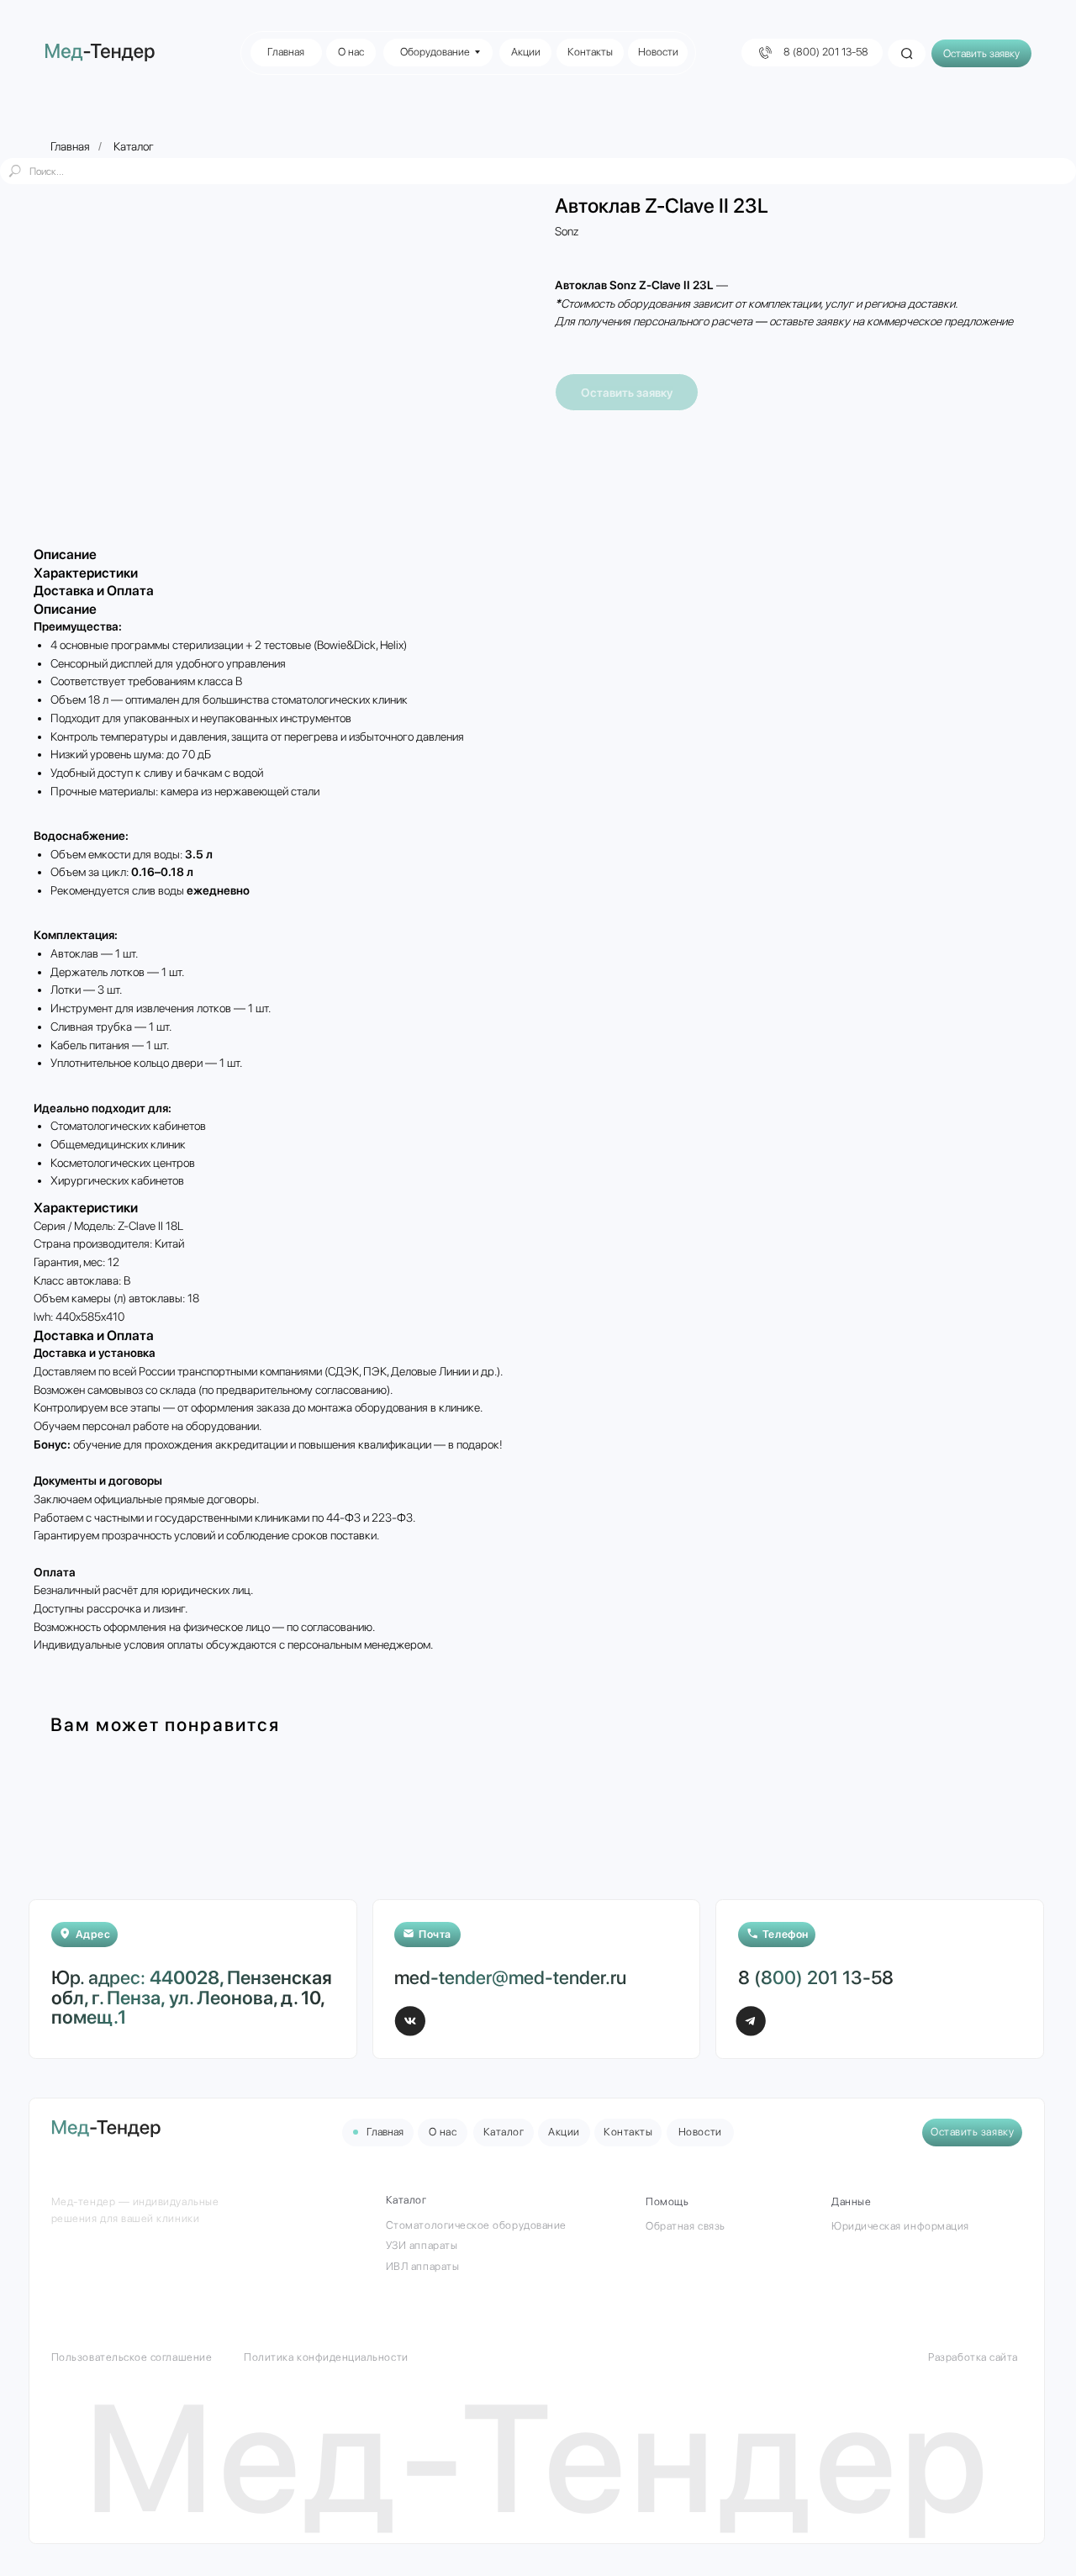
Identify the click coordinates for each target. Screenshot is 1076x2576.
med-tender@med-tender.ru (510, 1977)
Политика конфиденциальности (326, 2357)
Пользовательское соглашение (132, 2357)
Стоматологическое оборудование (476, 2225)
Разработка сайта (973, 2357)
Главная (70, 146)
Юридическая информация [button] (900, 2226)
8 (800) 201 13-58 (816, 1977)
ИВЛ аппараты (422, 2266)
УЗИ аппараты (422, 2245)
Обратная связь (685, 2226)
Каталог (134, 146)
